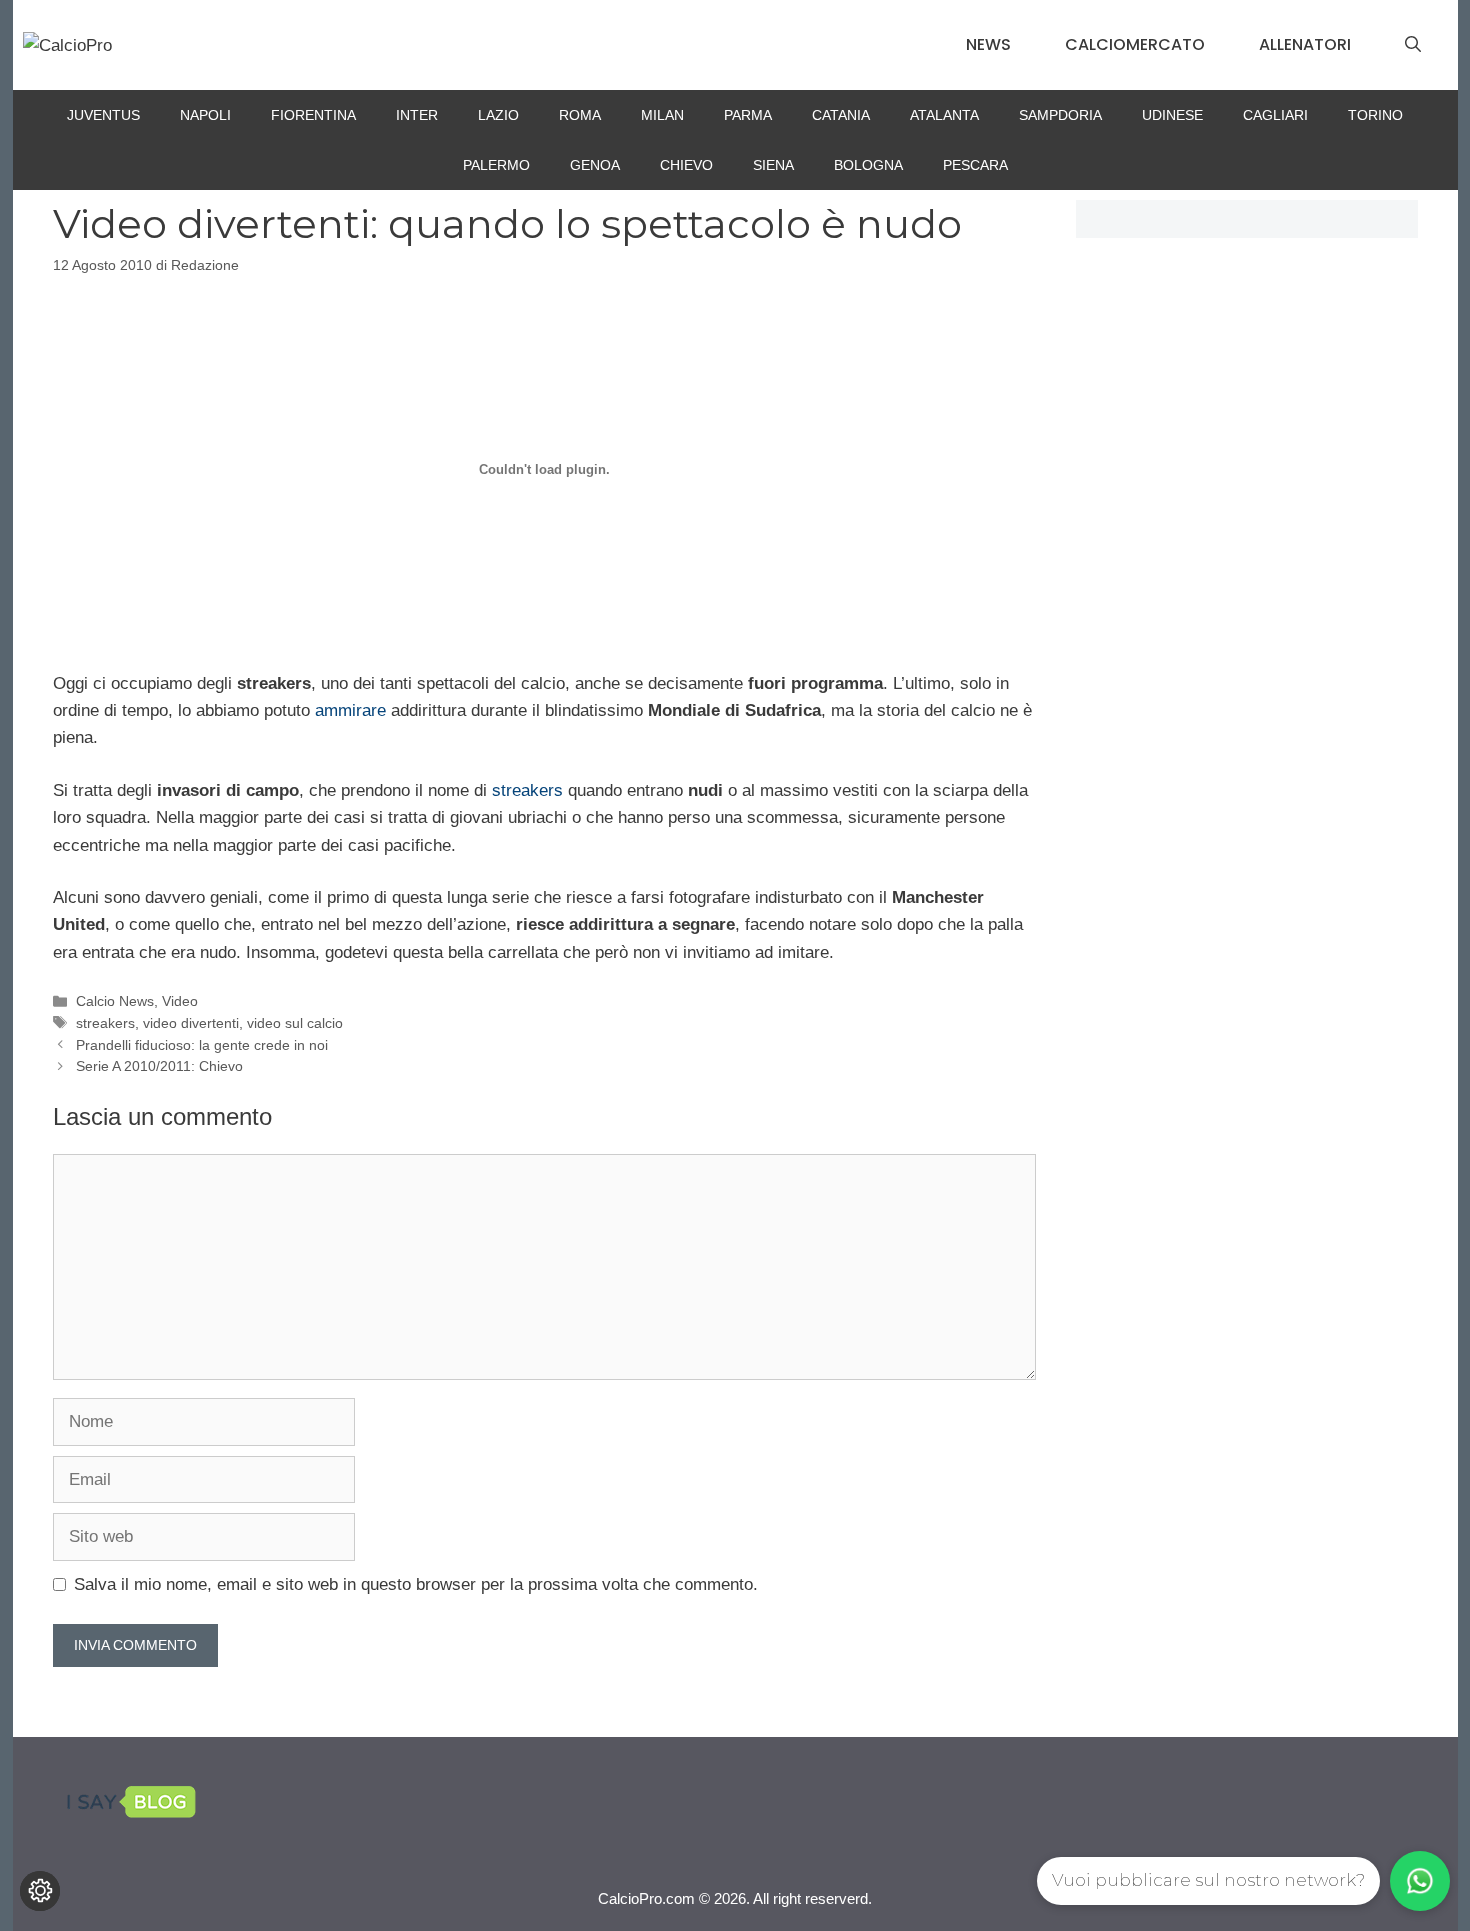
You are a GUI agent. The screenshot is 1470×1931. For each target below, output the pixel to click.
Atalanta (944, 115)
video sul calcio (295, 1023)
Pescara (975, 165)
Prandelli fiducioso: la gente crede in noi (202, 1045)
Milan (662, 115)
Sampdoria (1060, 115)
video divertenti (191, 1023)
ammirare (350, 710)
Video (180, 1001)
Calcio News (115, 1001)
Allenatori (1305, 44)
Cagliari (1275, 115)
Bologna (868, 165)
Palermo (496, 165)
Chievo (686, 165)
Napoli (205, 115)
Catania (841, 115)
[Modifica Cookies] (40, 1891)
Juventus (103, 115)
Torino (1375, 115)
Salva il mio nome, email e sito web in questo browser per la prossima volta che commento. (416, 1584)
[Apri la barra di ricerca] (1413, 45)
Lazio (498, 115)
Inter (417, 115)
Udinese (1172, 115)
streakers (527, 790)
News (988, 44)
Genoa (595, 165)
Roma (580, 115)
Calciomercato (1135, 44)
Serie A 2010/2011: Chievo (159, 1066)
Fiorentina (313, 115)
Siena (773, 165)
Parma (748, 115)
